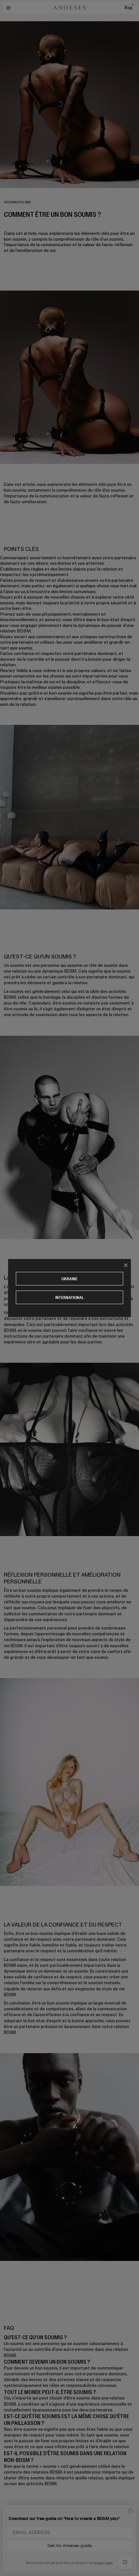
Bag (129, 8)
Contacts (14, 2533)
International (70, 1298)
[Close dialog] (131, 2511)
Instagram (13, 2546)
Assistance (15, 2523)
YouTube (11, 2563)
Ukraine (69, 1279)
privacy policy (104, 2562)
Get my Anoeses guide (69, 2546)
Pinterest (12, 2557)
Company (14, 2512)
